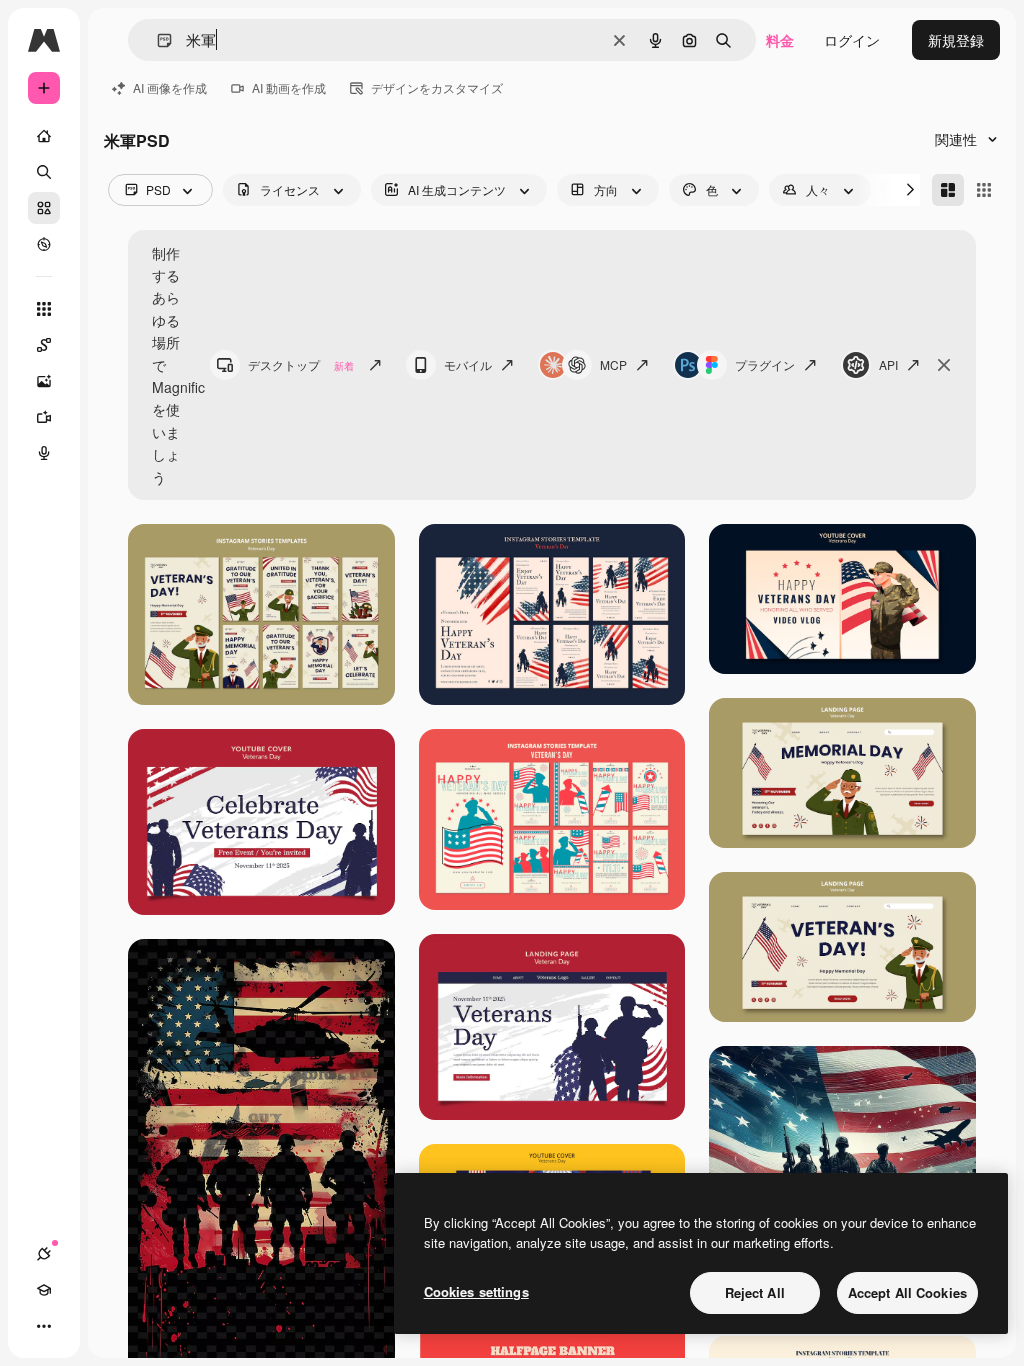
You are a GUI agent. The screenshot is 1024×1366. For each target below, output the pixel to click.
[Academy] (44, 1290)
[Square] (984, 190)
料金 (780, 40)
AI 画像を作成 (170, 87)
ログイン (852, 40)
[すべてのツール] (44, 309)
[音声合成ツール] (44, 453)
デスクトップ (301, 364)
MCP (613, 364)
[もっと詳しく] (44, 244)
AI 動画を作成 (289, 87)
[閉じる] (944, 365)
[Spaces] (44, 345)
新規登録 (956, 40)
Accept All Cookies (907, 1292)
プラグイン (765, 364)
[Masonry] (948, 190)
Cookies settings (476, 1291)
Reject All (755, 1292)
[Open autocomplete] (156, 40)
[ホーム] (44, 136)
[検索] (44, 172)
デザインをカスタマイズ (437, 87)
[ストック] (44, 208)
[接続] (44, 1254)
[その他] (44, 1326)
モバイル (468, 364)
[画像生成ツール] (44, 381)
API (888, 364)
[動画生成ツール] (44, 417)
